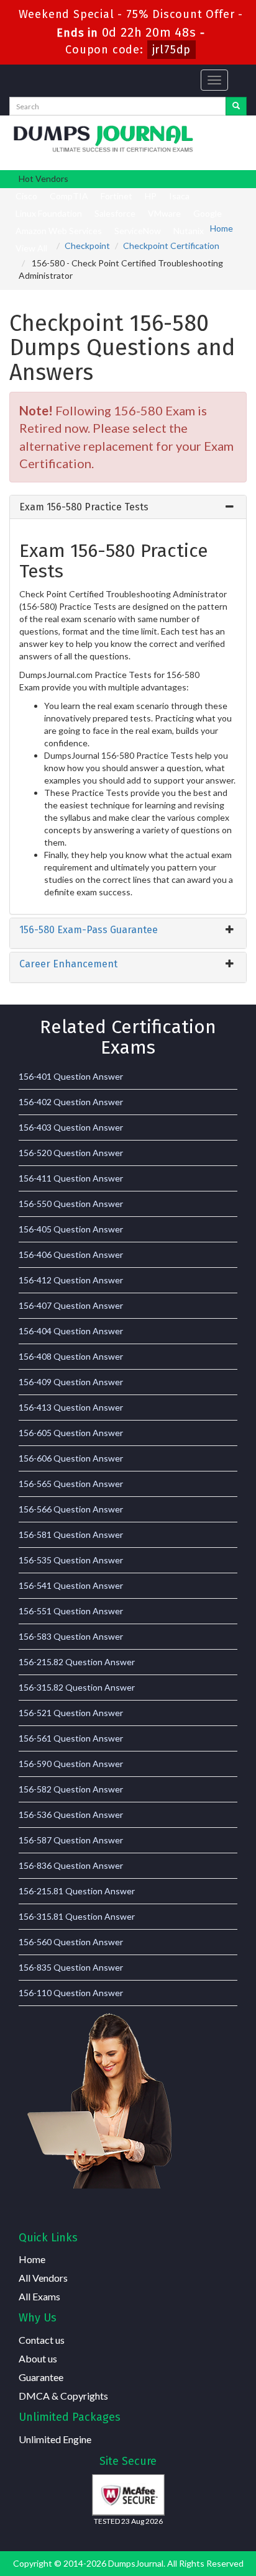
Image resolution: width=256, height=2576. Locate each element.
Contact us (42, 2340)
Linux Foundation (49, 213)
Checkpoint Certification (171, 246)
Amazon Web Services (59, 231)
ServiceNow (138, 231)
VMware (164, 213)
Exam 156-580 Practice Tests (84, 507)
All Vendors (43, 2278)
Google (208, 213)
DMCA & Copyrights (63, 2396)
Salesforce (115, 213)
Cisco (26, 196)
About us (38, 2358)
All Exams (39, 2296)
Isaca (179, 196)
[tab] (128, 507)
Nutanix (189, 231)
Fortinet (117, 196)
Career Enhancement (68, 964)
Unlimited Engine (55, 2439)
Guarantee (41, 2377)
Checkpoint (87, 246)
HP (151, 196)
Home (222, 228)
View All (31, 248)
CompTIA (69, 196)
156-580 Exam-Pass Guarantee (89, 930)
